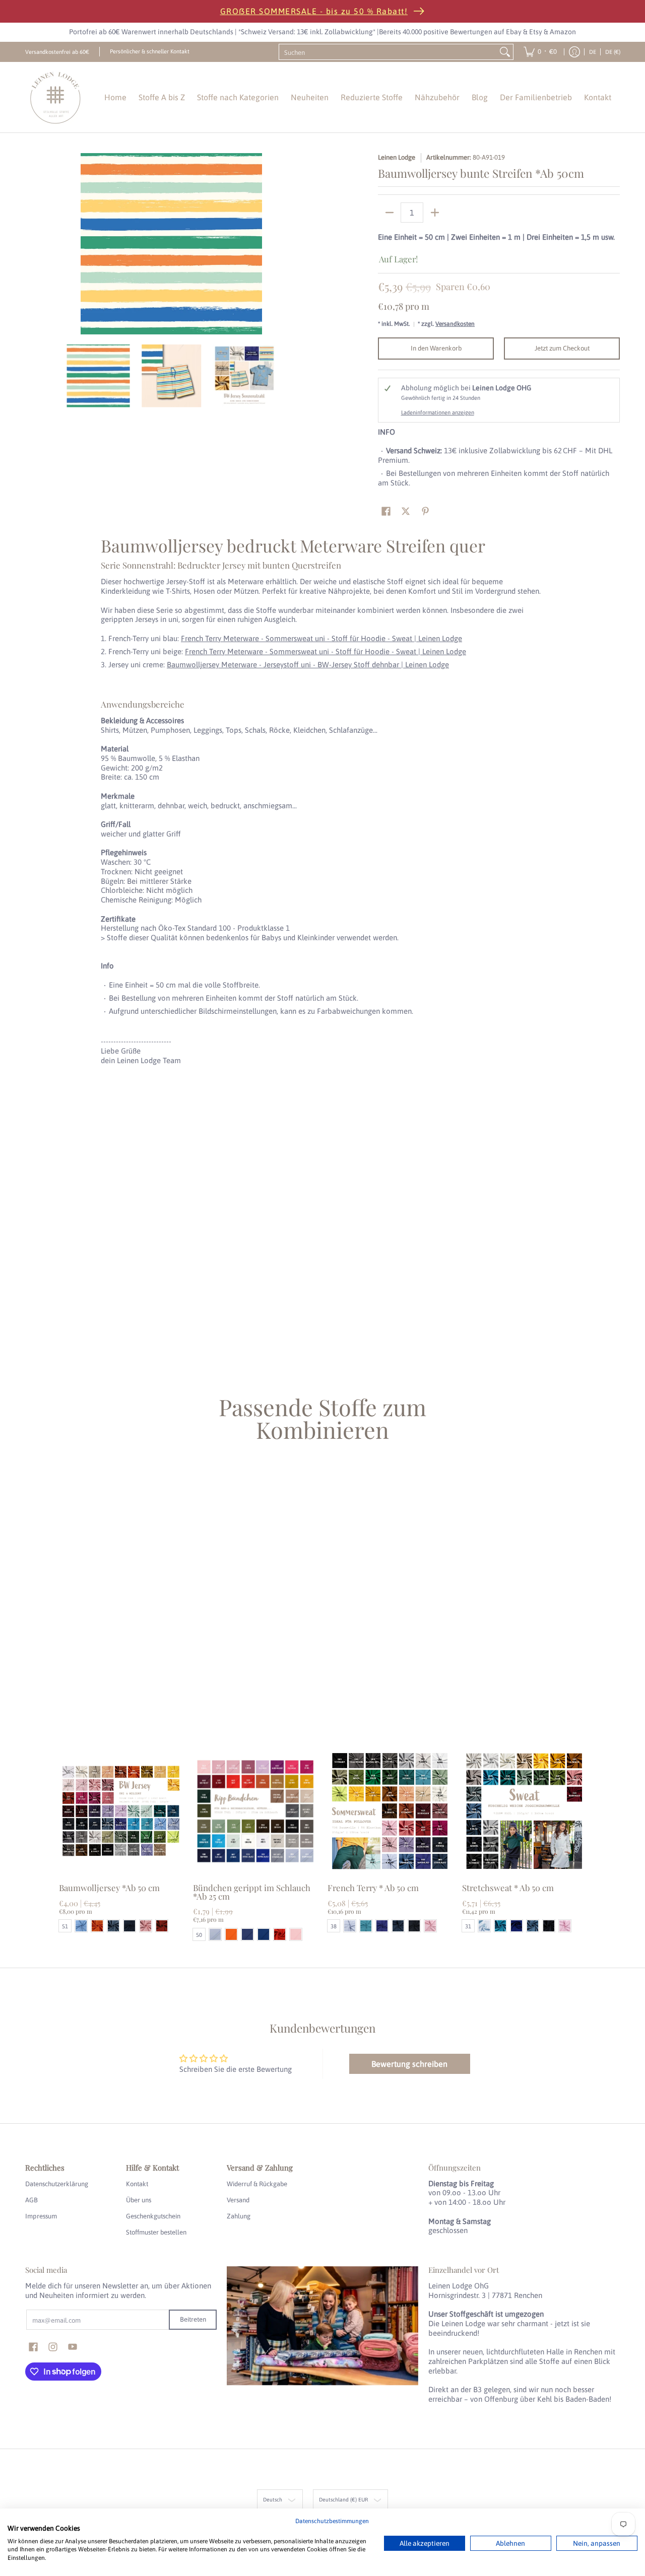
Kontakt (137, 2184)
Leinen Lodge (397, 157)
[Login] (574, 52)
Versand (238, 2200)
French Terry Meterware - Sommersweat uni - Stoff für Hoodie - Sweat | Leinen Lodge (321, 638)
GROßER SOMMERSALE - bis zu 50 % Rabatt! (314, 11)
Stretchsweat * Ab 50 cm (508, 1888)
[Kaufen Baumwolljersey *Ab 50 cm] (121, 1811)
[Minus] (389, 213)
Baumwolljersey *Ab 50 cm (109, 1888)
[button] (386, 511)
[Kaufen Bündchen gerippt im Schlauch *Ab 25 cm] (255, 1811)
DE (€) (613, 52)
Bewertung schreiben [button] (409, 2064)
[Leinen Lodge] (55, 97)
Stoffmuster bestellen (156, 2232)
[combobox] (388, 52)
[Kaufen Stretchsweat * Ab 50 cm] (524, 1811)
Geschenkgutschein (153, 2216)
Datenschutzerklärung (57, 2184)
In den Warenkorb (436, 348)
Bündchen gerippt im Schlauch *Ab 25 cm (252, 1892)
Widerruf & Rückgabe (257, 2184)
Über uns (139, 2200)
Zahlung (239, 2216)
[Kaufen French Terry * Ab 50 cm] (390, 1811)
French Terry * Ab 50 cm (373, 1888)
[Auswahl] (435, 213)
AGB (31, 2200)
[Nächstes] (310, 244)
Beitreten (193, 2319)
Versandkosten (455, 324)
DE (593, 52)
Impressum (41, 2216)
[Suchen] (505, 52)
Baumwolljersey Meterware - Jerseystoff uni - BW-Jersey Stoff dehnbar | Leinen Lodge (308, 665)
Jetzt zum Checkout (562, 348)
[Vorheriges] (32, 244)
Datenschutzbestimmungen (332, 2521)
